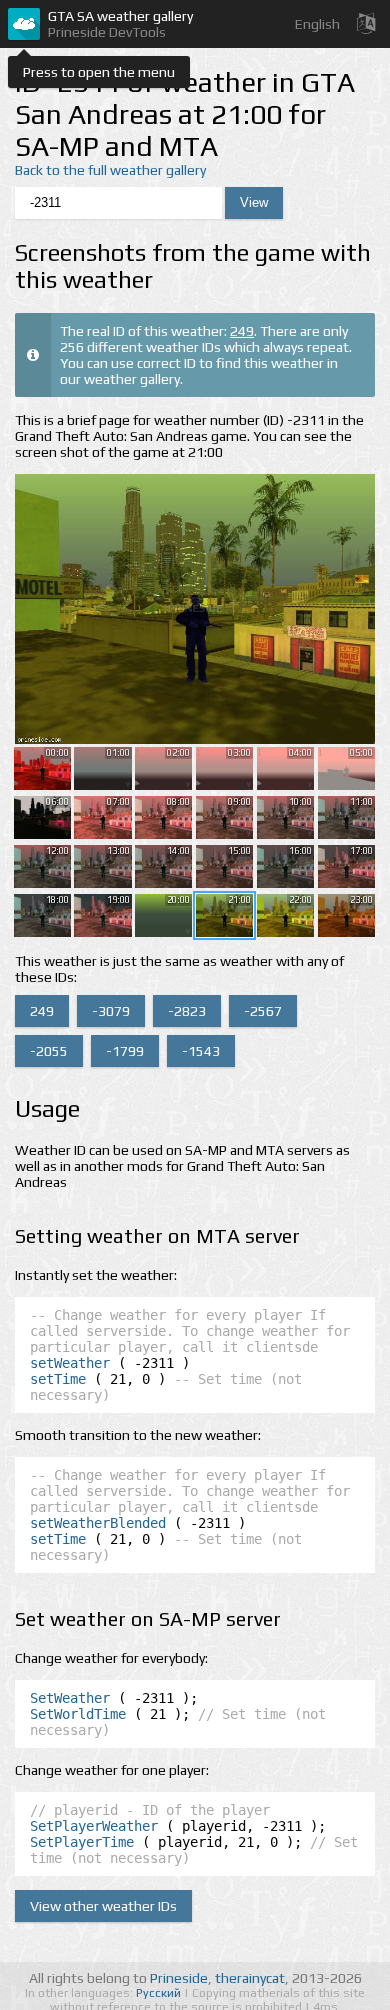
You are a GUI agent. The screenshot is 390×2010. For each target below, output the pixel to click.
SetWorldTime (78, 1714)
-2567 (263, 1011)
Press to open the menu (99, 72)
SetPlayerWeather (94, 1826)
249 (242, 331)
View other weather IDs (103, 1906)
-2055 (49, 1051)
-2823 (187, 1011)
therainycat (250, 1978)
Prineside (179, 1978)
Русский (160, 1993)
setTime (58, 1379)
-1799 (125, 1051)
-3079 (111, 1011)
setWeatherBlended (98, 1523)
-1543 (201, 1051)
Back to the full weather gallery (110, 170)
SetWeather (70, 1698)
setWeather (70, 1363)
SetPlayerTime (82, 1842)
